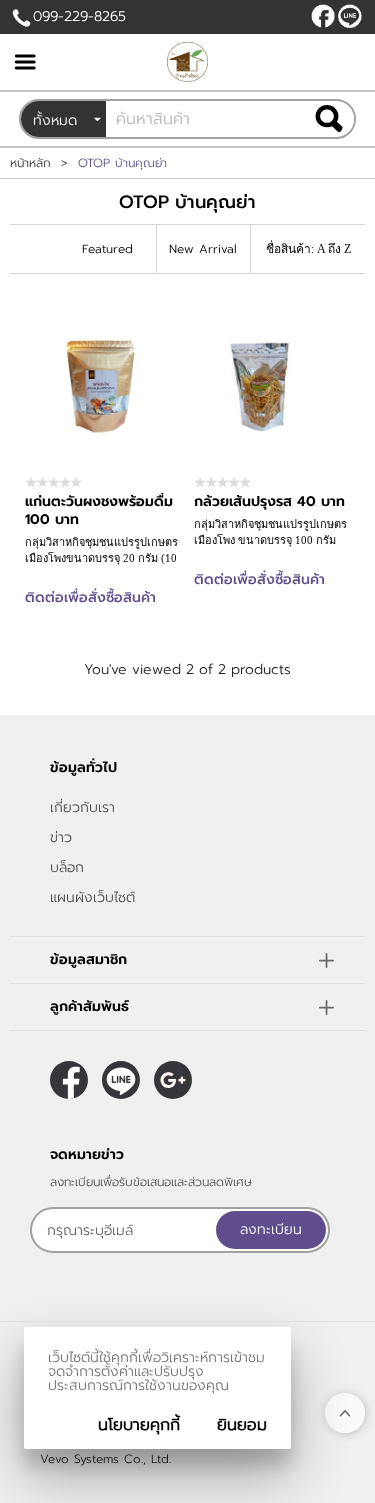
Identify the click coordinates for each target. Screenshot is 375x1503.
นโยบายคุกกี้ (139, 1425)
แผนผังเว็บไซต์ (92, 897)
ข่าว (61, 837)
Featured (107, 249)
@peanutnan (350, 16)
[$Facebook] (323, 16)
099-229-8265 (79, 16)
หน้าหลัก (30, 163)
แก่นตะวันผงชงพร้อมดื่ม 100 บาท (99, 510)
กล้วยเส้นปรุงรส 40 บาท (269, 501)
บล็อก (67, 867)
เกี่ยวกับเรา (82, 807)
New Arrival (203, 249)
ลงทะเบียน (271, 1229)
